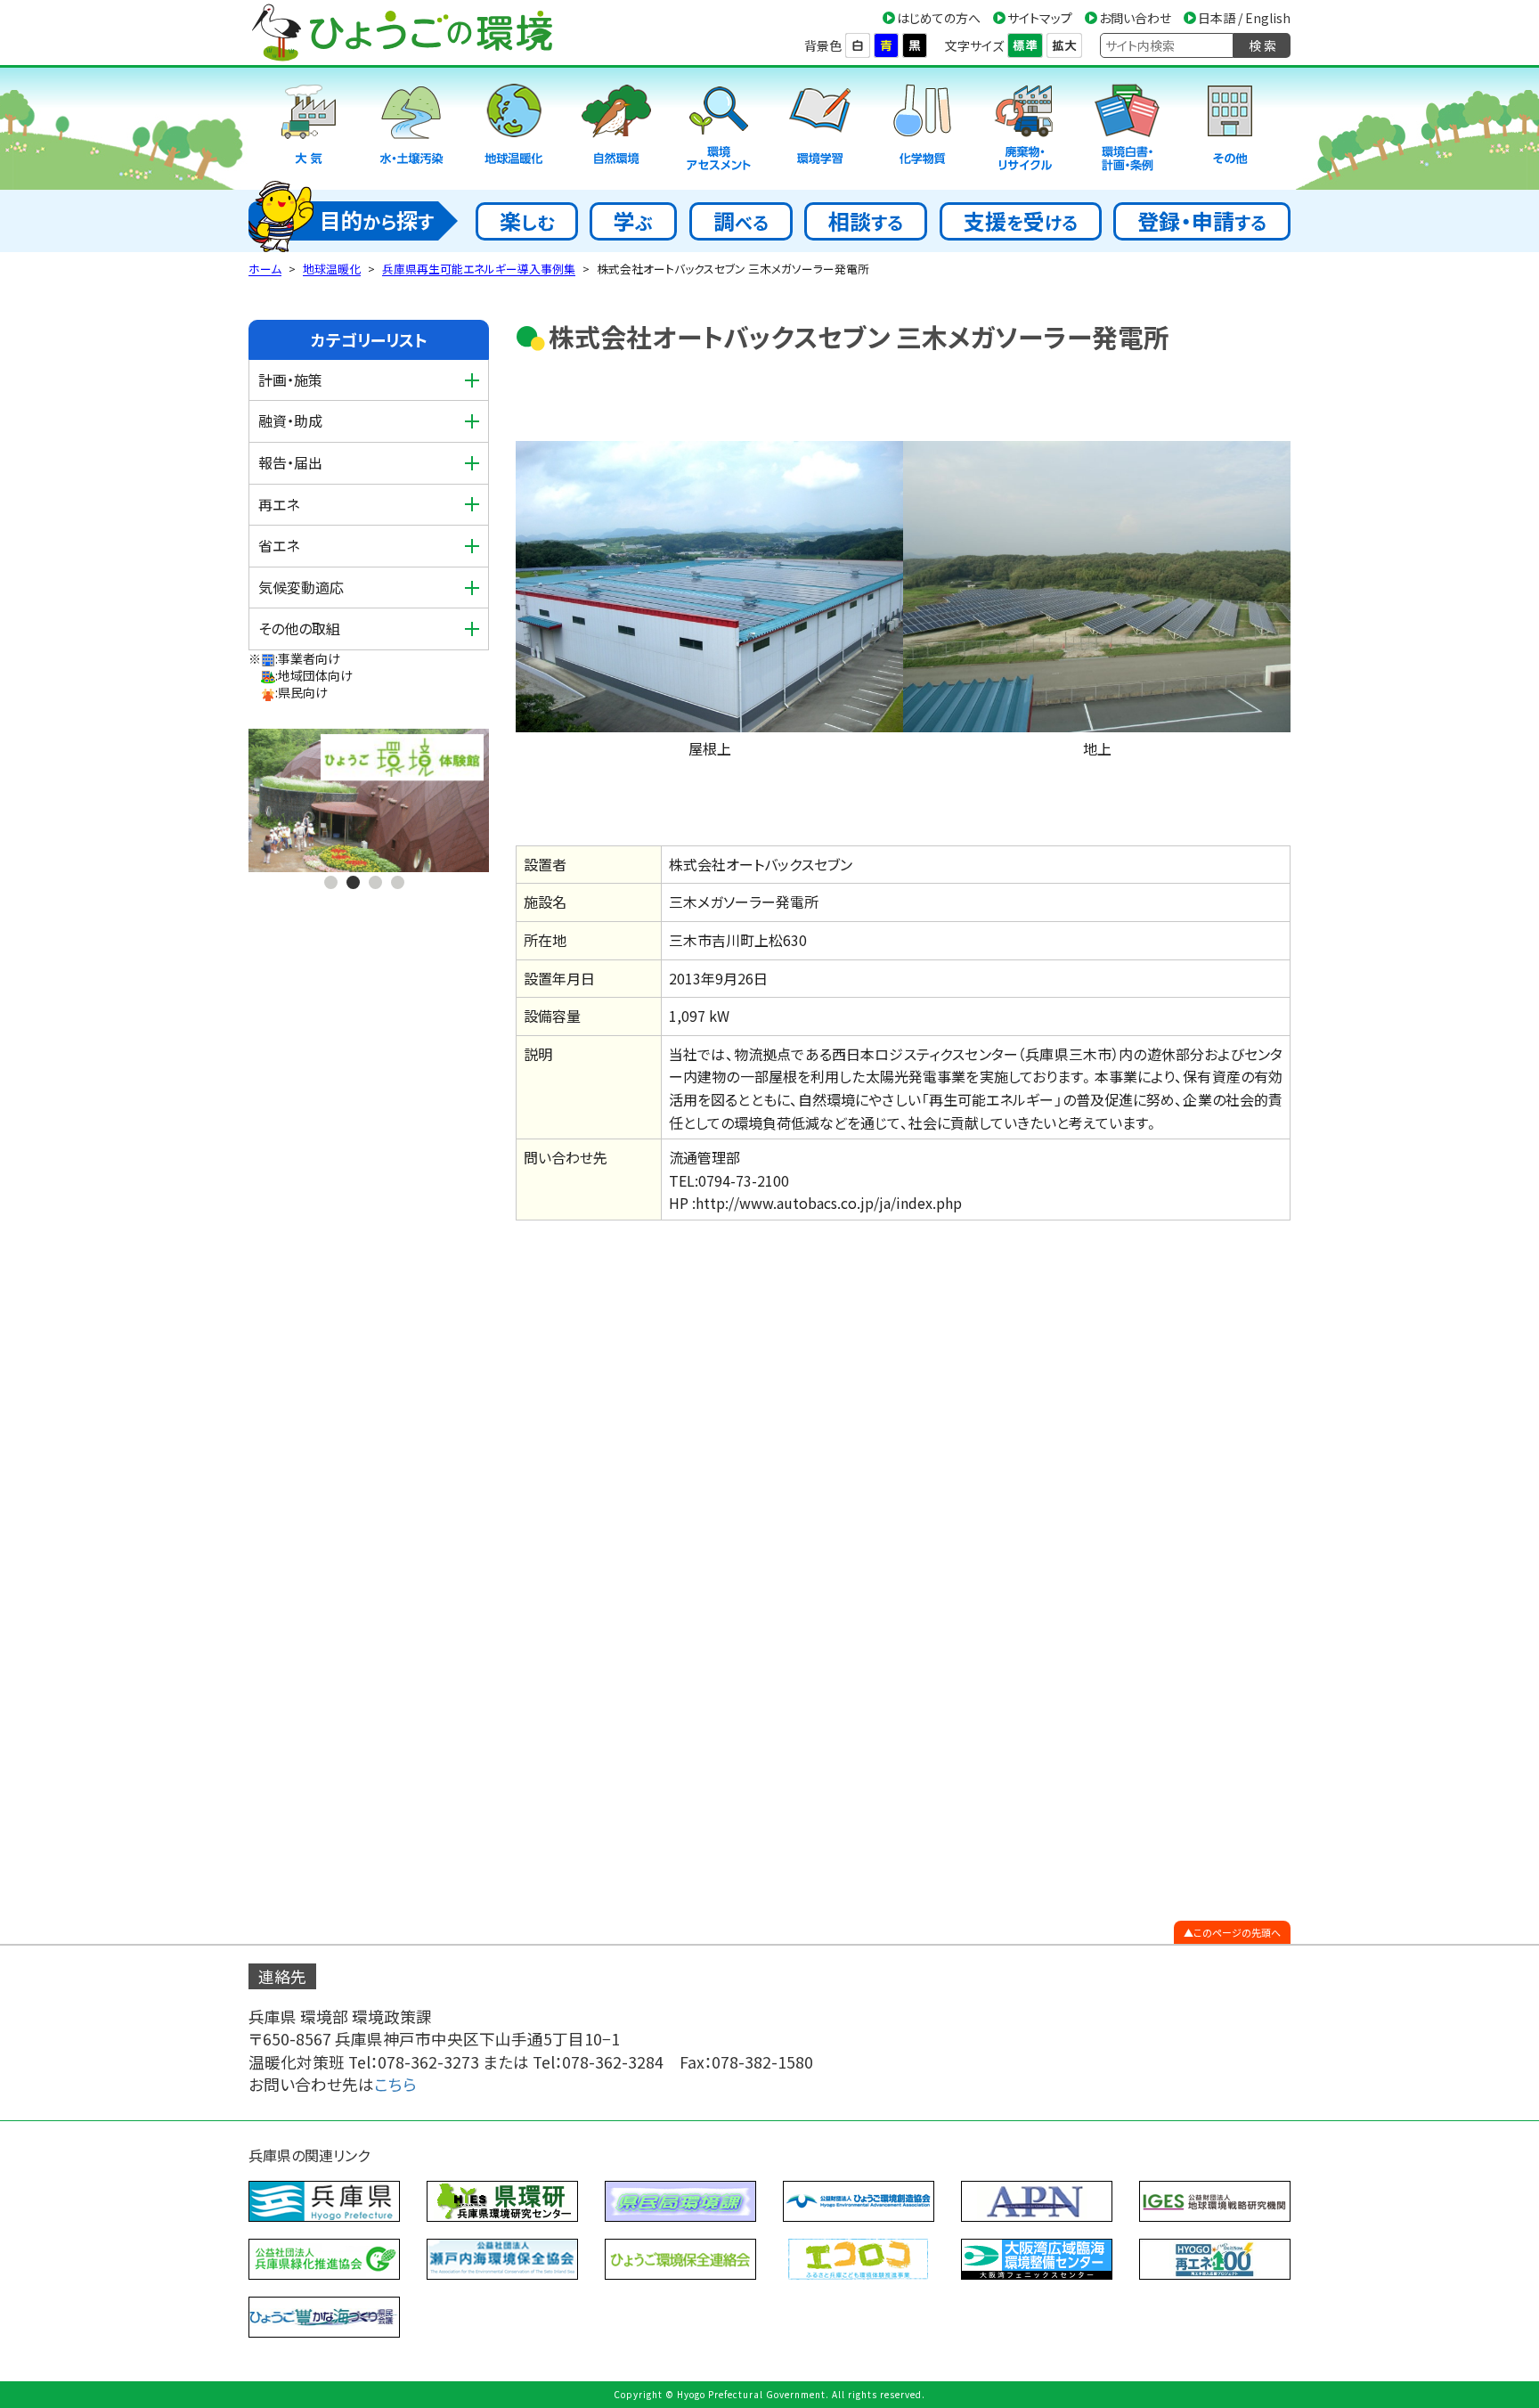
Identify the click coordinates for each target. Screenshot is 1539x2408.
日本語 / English (1244, 18)
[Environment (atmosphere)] (309, 129)
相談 (866, 220)
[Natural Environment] (616, 129)
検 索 (1262, 45)
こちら (395, 2084)
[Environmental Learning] (820, 129)
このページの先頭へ (1237, 1932)
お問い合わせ (1135, 18)
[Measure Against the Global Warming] (514, 129)
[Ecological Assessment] (719, 129)
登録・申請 (1202, 220)
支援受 (1021, 220)
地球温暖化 (332, 269)
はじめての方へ (939, 18)
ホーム (265, 269)
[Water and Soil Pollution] (411, 129)
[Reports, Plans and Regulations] (1128, 129)
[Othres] (1230, 129)
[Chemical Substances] (923, 129)
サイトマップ (1040, 18)
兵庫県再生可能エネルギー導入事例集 (479, 269)
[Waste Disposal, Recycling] (1025, 129)
